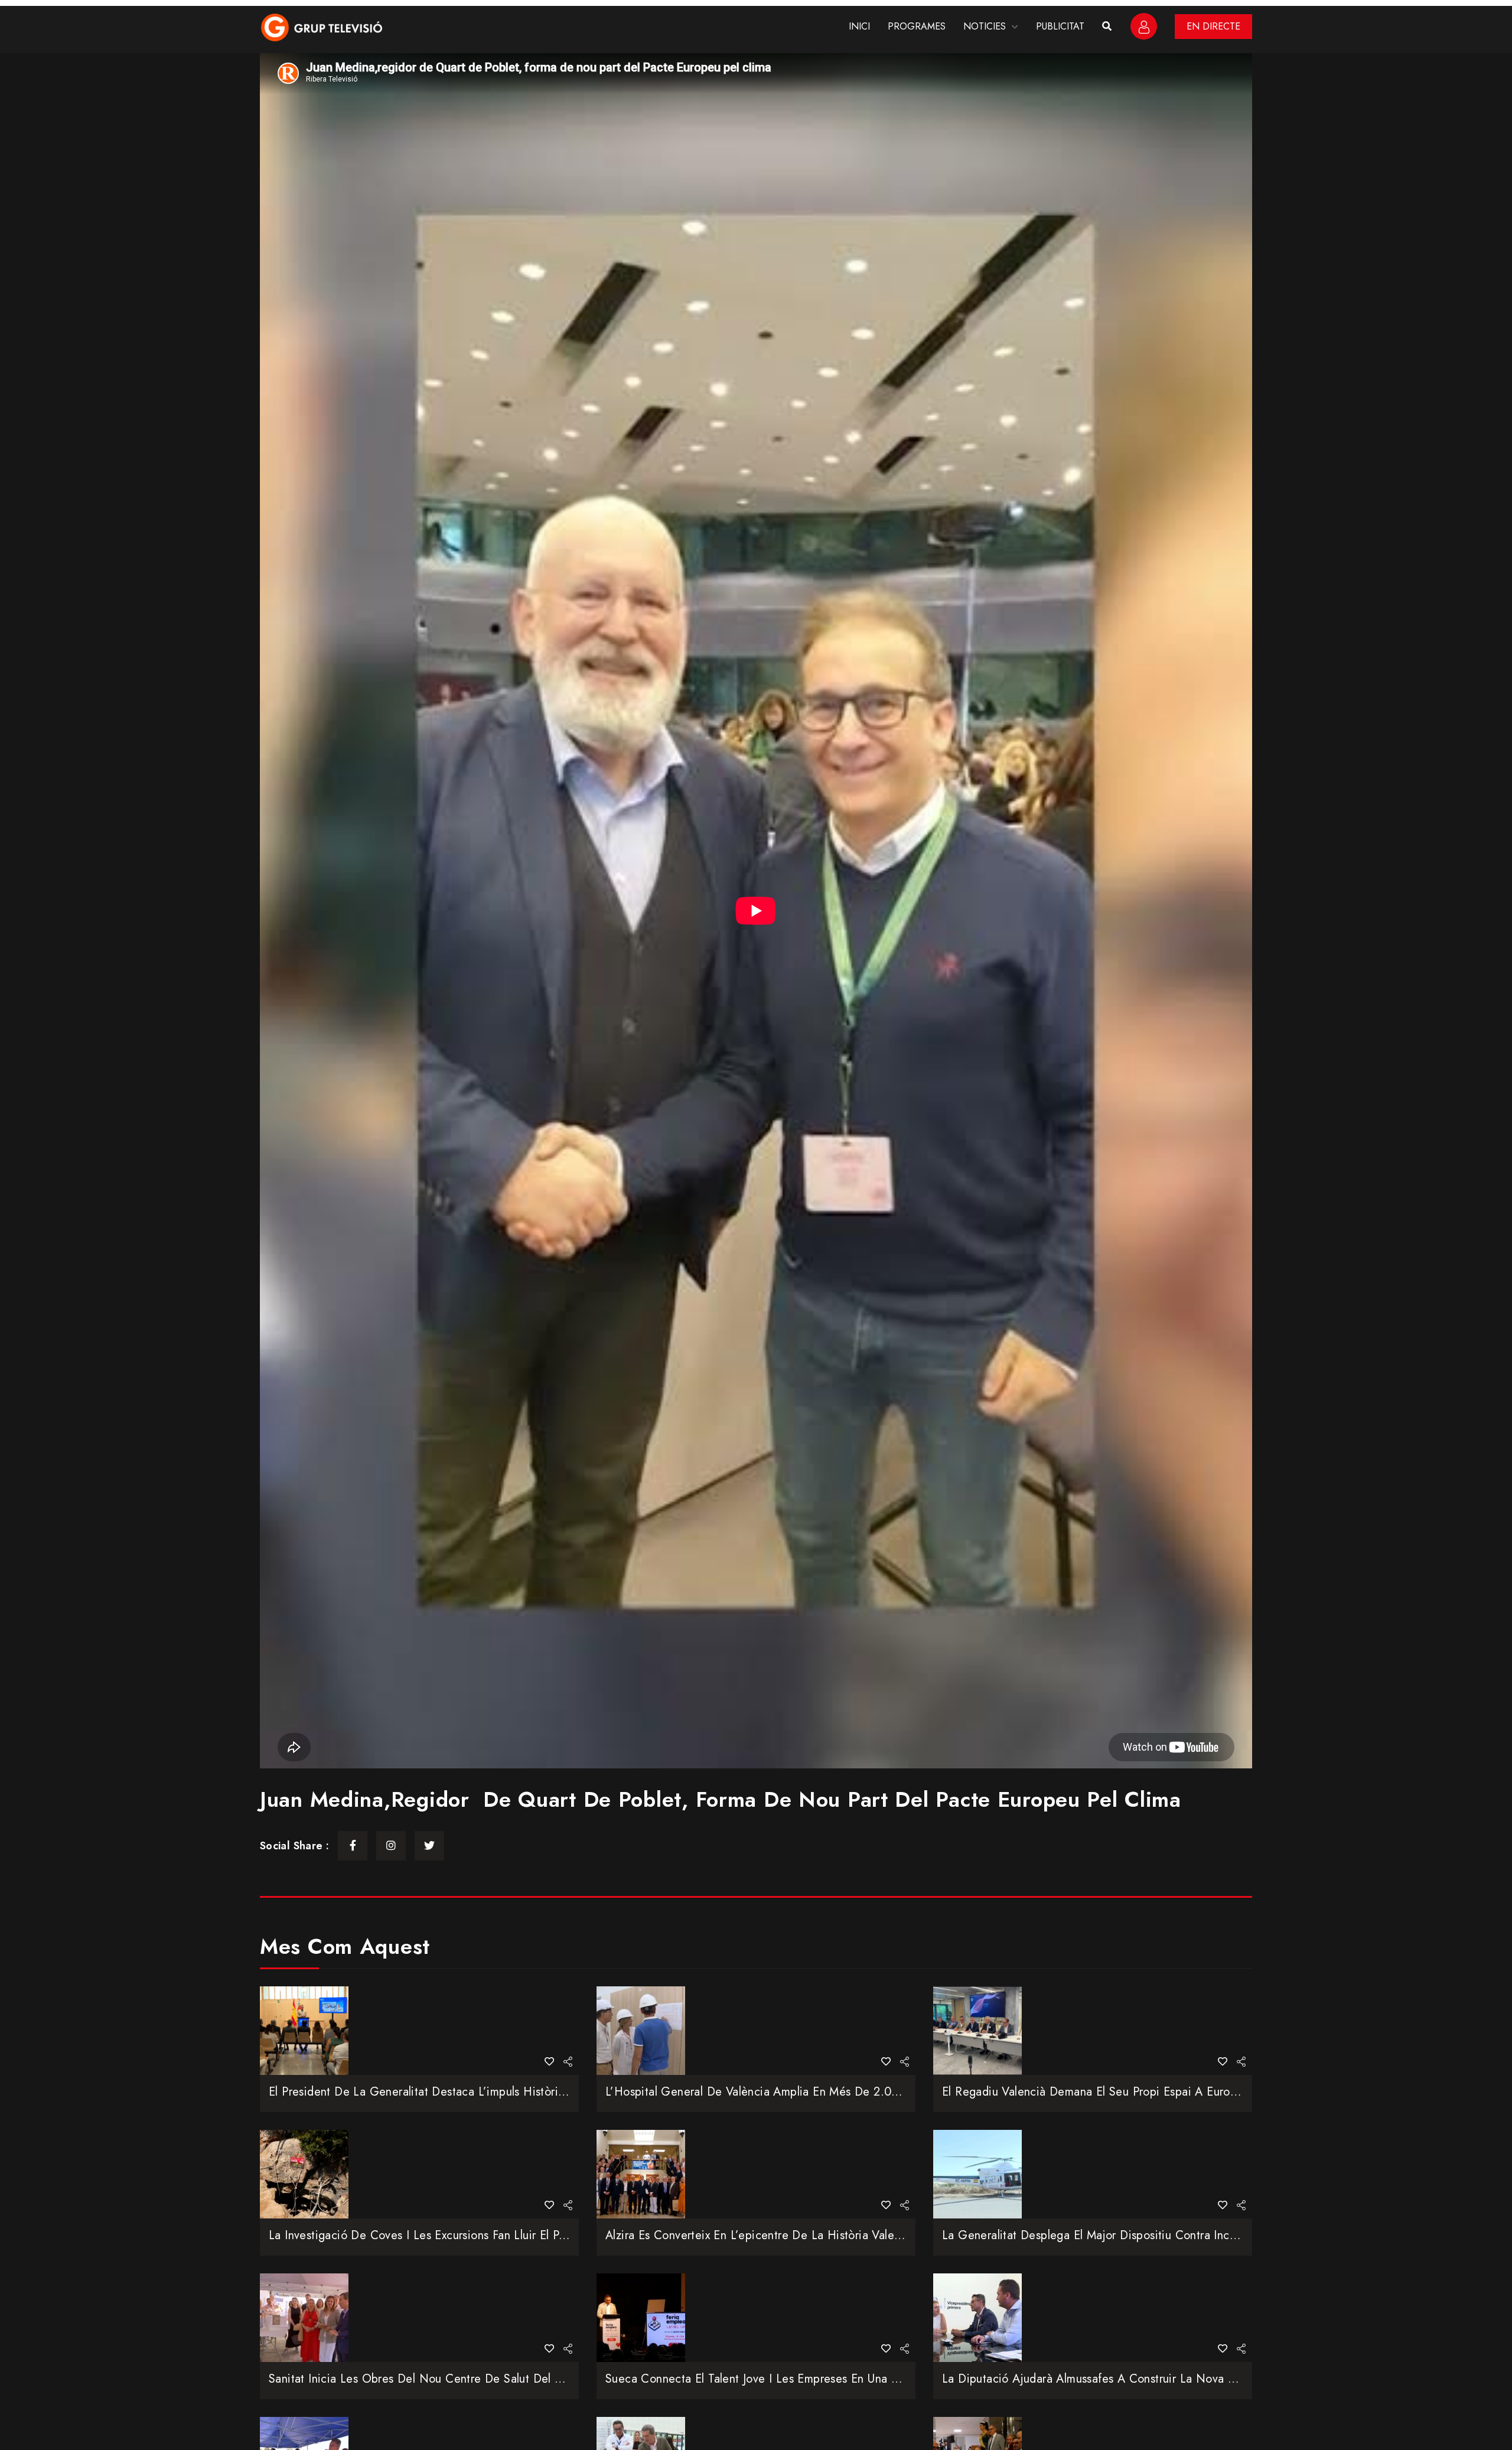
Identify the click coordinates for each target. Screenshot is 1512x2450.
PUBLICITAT (1060, 26)
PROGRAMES (917, 26)
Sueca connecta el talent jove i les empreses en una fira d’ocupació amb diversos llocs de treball (871, 2379)
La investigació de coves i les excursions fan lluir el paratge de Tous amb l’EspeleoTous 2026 (521, 2235)
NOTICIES (985, 26)
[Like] (549, 2062)
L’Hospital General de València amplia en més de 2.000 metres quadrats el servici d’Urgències (861, 2092)
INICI (859, 26)
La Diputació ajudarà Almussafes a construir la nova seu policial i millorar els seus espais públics (1201, 2379)
